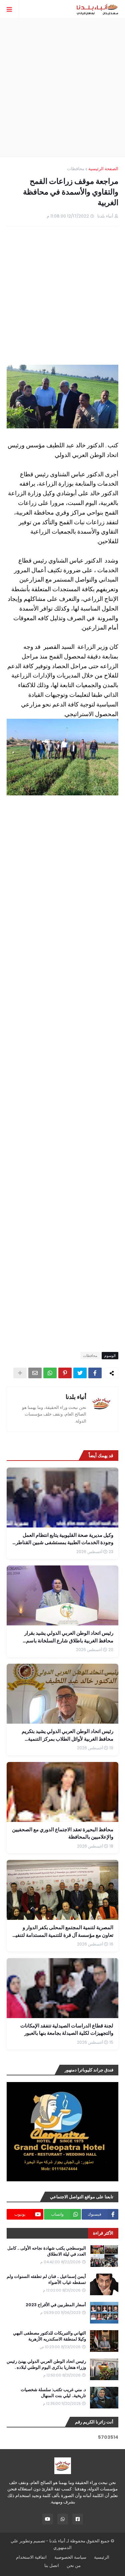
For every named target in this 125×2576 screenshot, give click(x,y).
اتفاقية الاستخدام (31, 2557)
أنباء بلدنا (76, 1397)
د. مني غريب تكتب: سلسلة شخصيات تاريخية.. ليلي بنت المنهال (53, 2393)
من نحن (74, 2566)
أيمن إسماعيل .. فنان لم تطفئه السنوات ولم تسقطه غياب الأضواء (46, 2280)
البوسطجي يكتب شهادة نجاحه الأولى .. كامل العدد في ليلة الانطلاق (47, 2251)
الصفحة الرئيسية (103, 169)
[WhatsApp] (50, 1373)
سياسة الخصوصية (70, 2557)
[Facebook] (95, 1373)
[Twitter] (80, 1373)
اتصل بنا (52, 2566)
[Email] (35, 1373)
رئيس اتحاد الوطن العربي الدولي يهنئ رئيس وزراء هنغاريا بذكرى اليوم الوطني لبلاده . (46, 2364)
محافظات (76, 169)
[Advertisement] (62, 88)
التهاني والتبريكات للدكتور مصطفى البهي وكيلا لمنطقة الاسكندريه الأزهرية (49, 2336)
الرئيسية (102, 2557)
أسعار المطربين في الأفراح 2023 (56, 2305)
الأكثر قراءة (103, 2233)
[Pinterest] (65, 1373)
